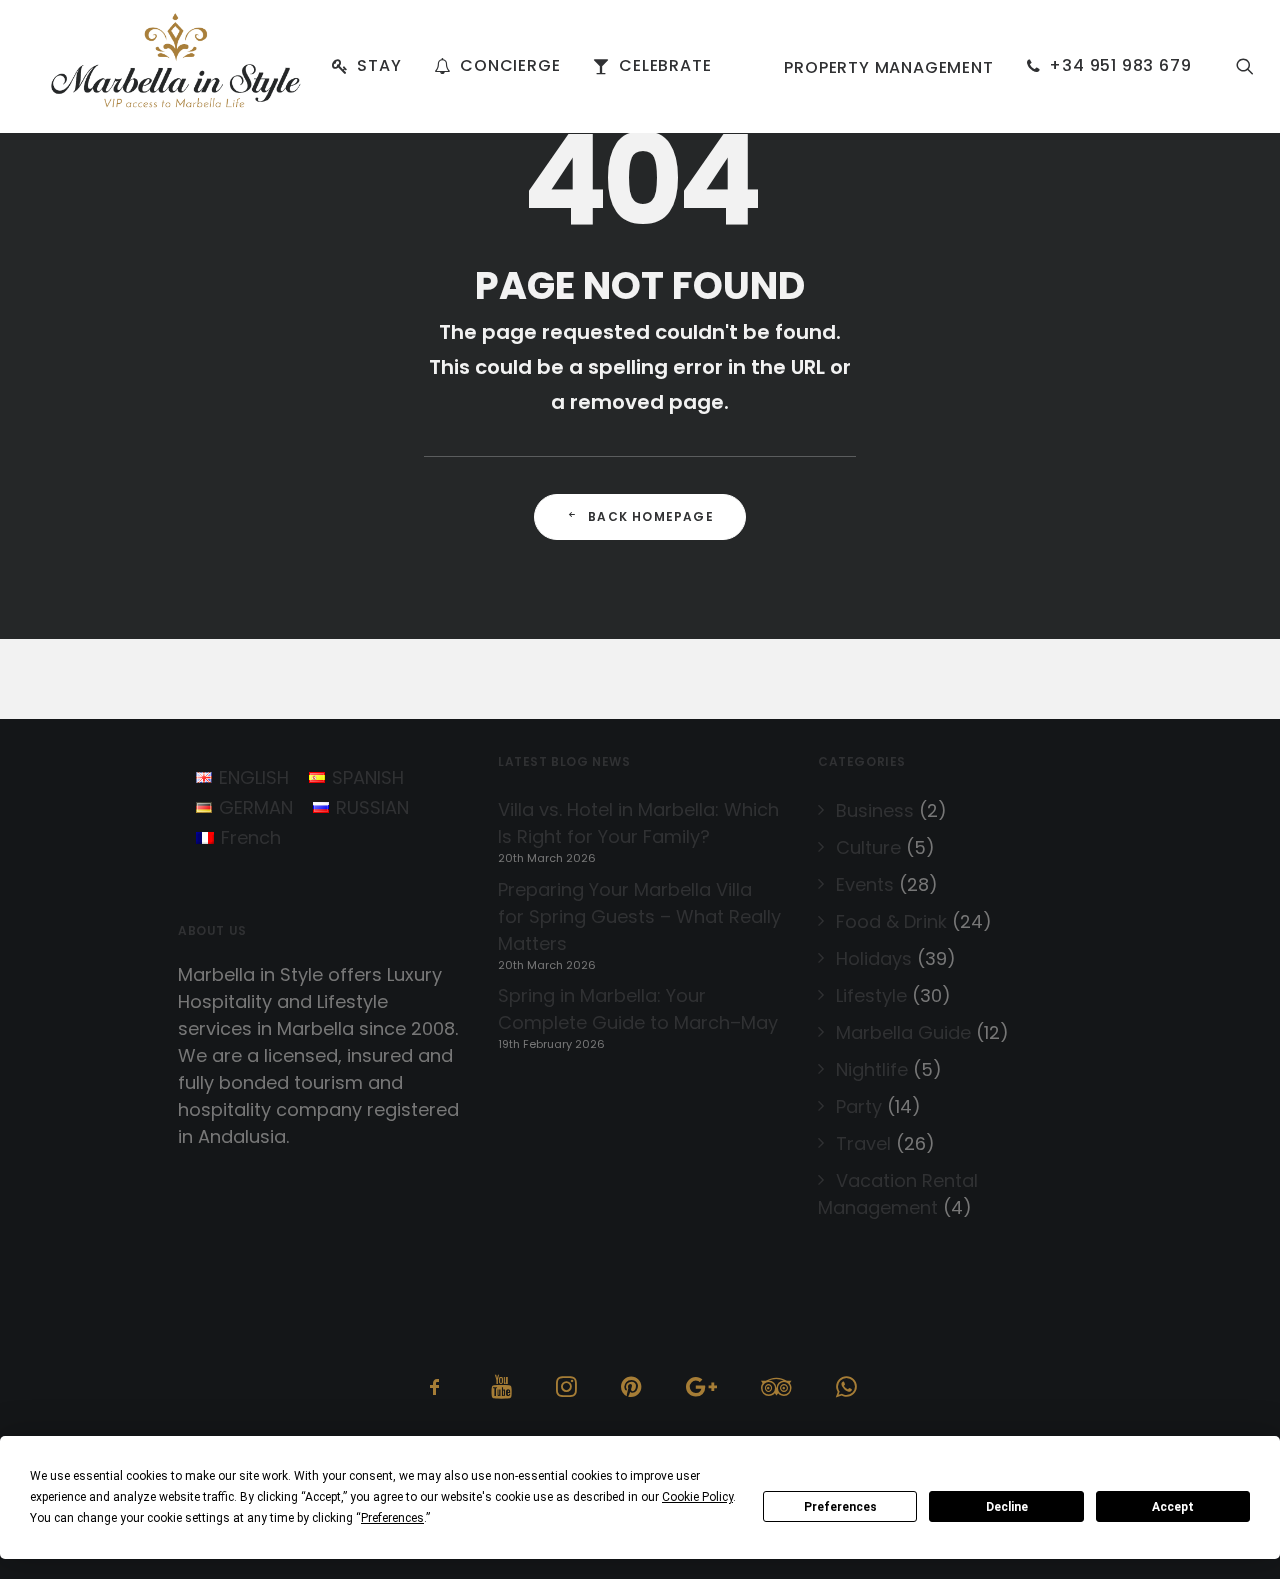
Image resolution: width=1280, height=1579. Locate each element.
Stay (379, 65)
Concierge (510, 65)
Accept (1173, 1507)
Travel (863, 1143)
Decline (1007, 1507)
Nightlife (872, 1069)
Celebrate (665, 65)
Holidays (874, 958)
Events (865, 884)
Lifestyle (871, 995)
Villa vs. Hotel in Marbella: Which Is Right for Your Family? (638, 823)
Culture (868, 847)
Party (859, 1106)
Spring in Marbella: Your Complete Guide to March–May (638, 1009)
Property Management (888, 67)
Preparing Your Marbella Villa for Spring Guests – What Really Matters (639, 916)
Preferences (840, 1507)
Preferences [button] (392, 1518)
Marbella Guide (903, 1032)
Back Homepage (651, 516)
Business (875, 810)
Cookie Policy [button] (697, 1497)
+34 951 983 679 (1120, 65)
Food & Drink (891, 921)
